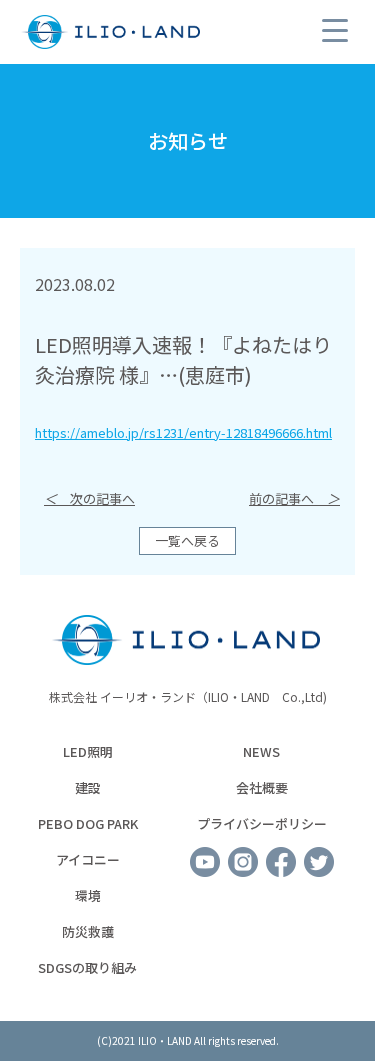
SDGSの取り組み (87, 967)
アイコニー (88, 859)
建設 (88, 787)
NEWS (261, 751)
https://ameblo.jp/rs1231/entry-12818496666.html (183, 432)
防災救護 (88, 931)
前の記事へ (294, 498)
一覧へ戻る (187, 540)
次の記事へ (89, 498)
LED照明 (88, 751)
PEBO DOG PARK (88, 823)
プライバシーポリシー (262, 823)
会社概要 (262, 787)
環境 (88, 895)
